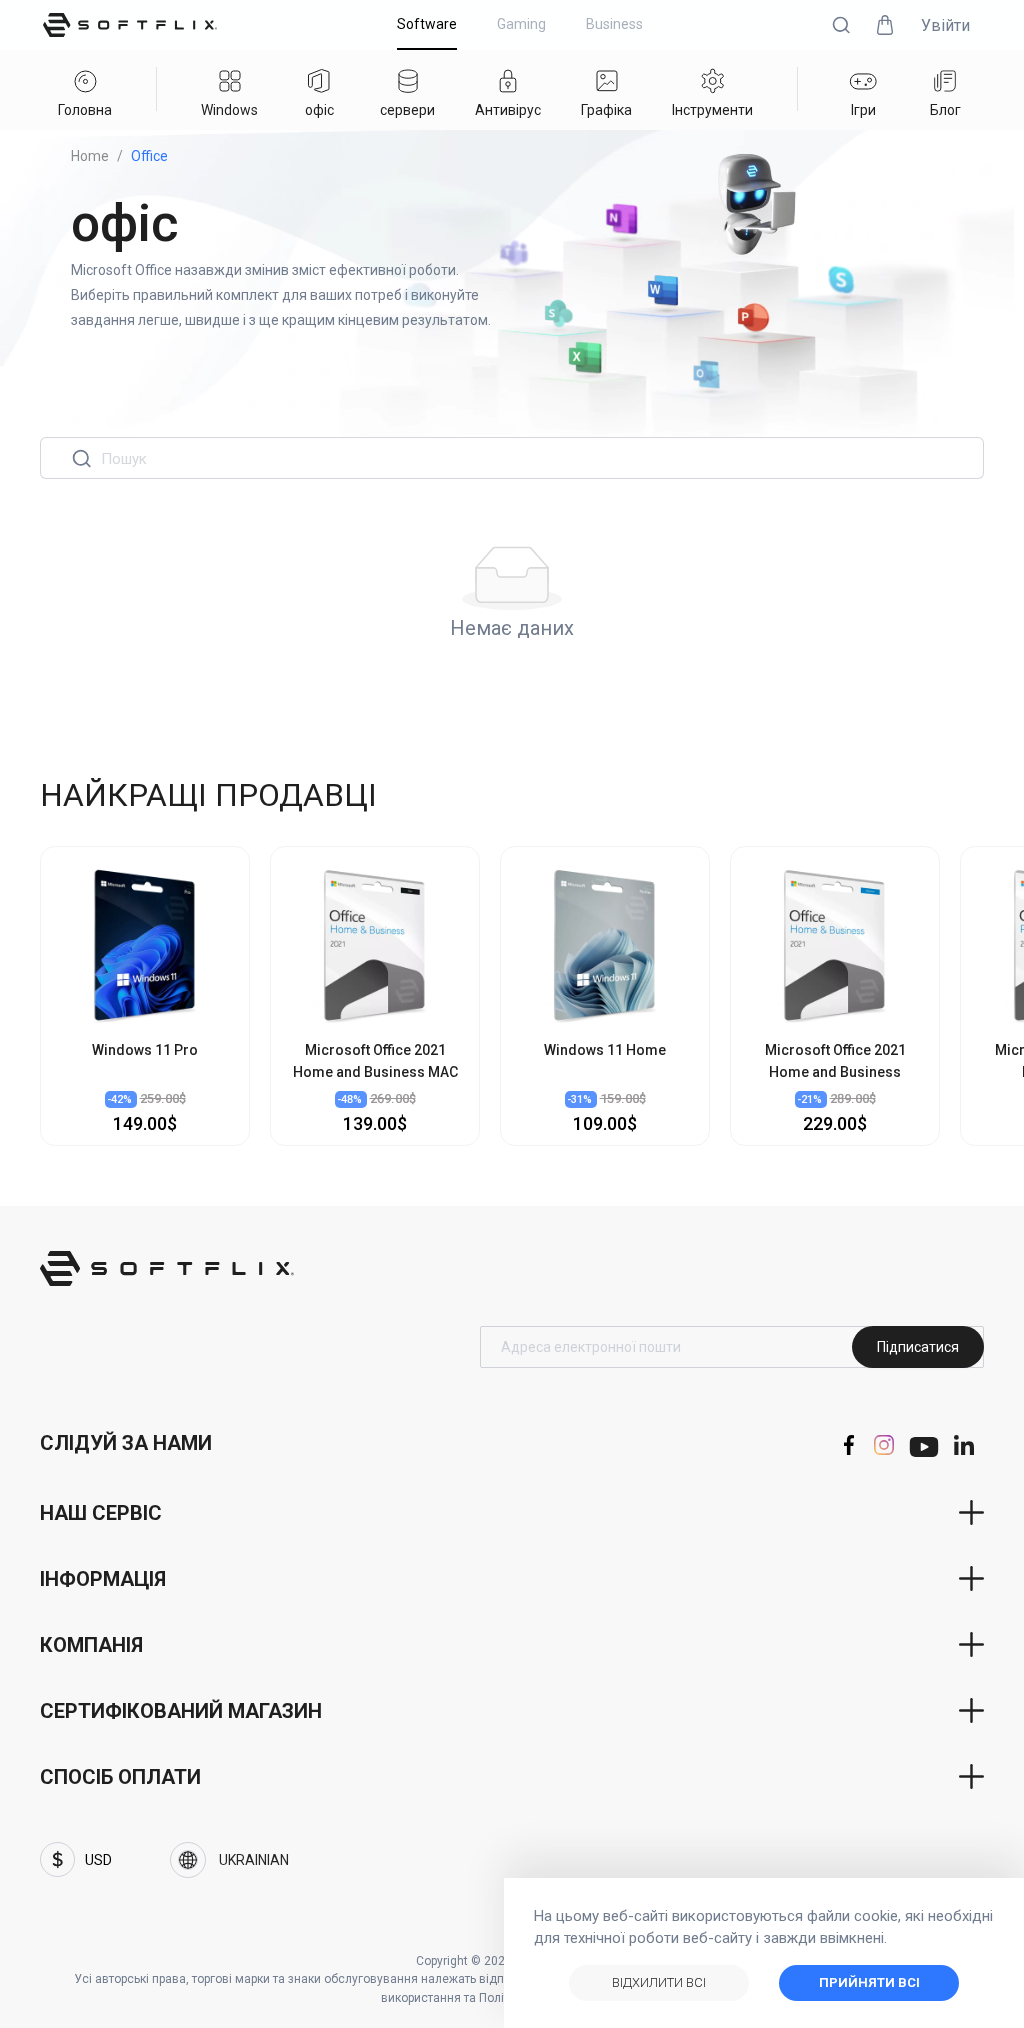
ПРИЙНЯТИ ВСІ (869, 1982)
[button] (841, 25)
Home (90, 156)
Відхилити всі (659, 1982)
